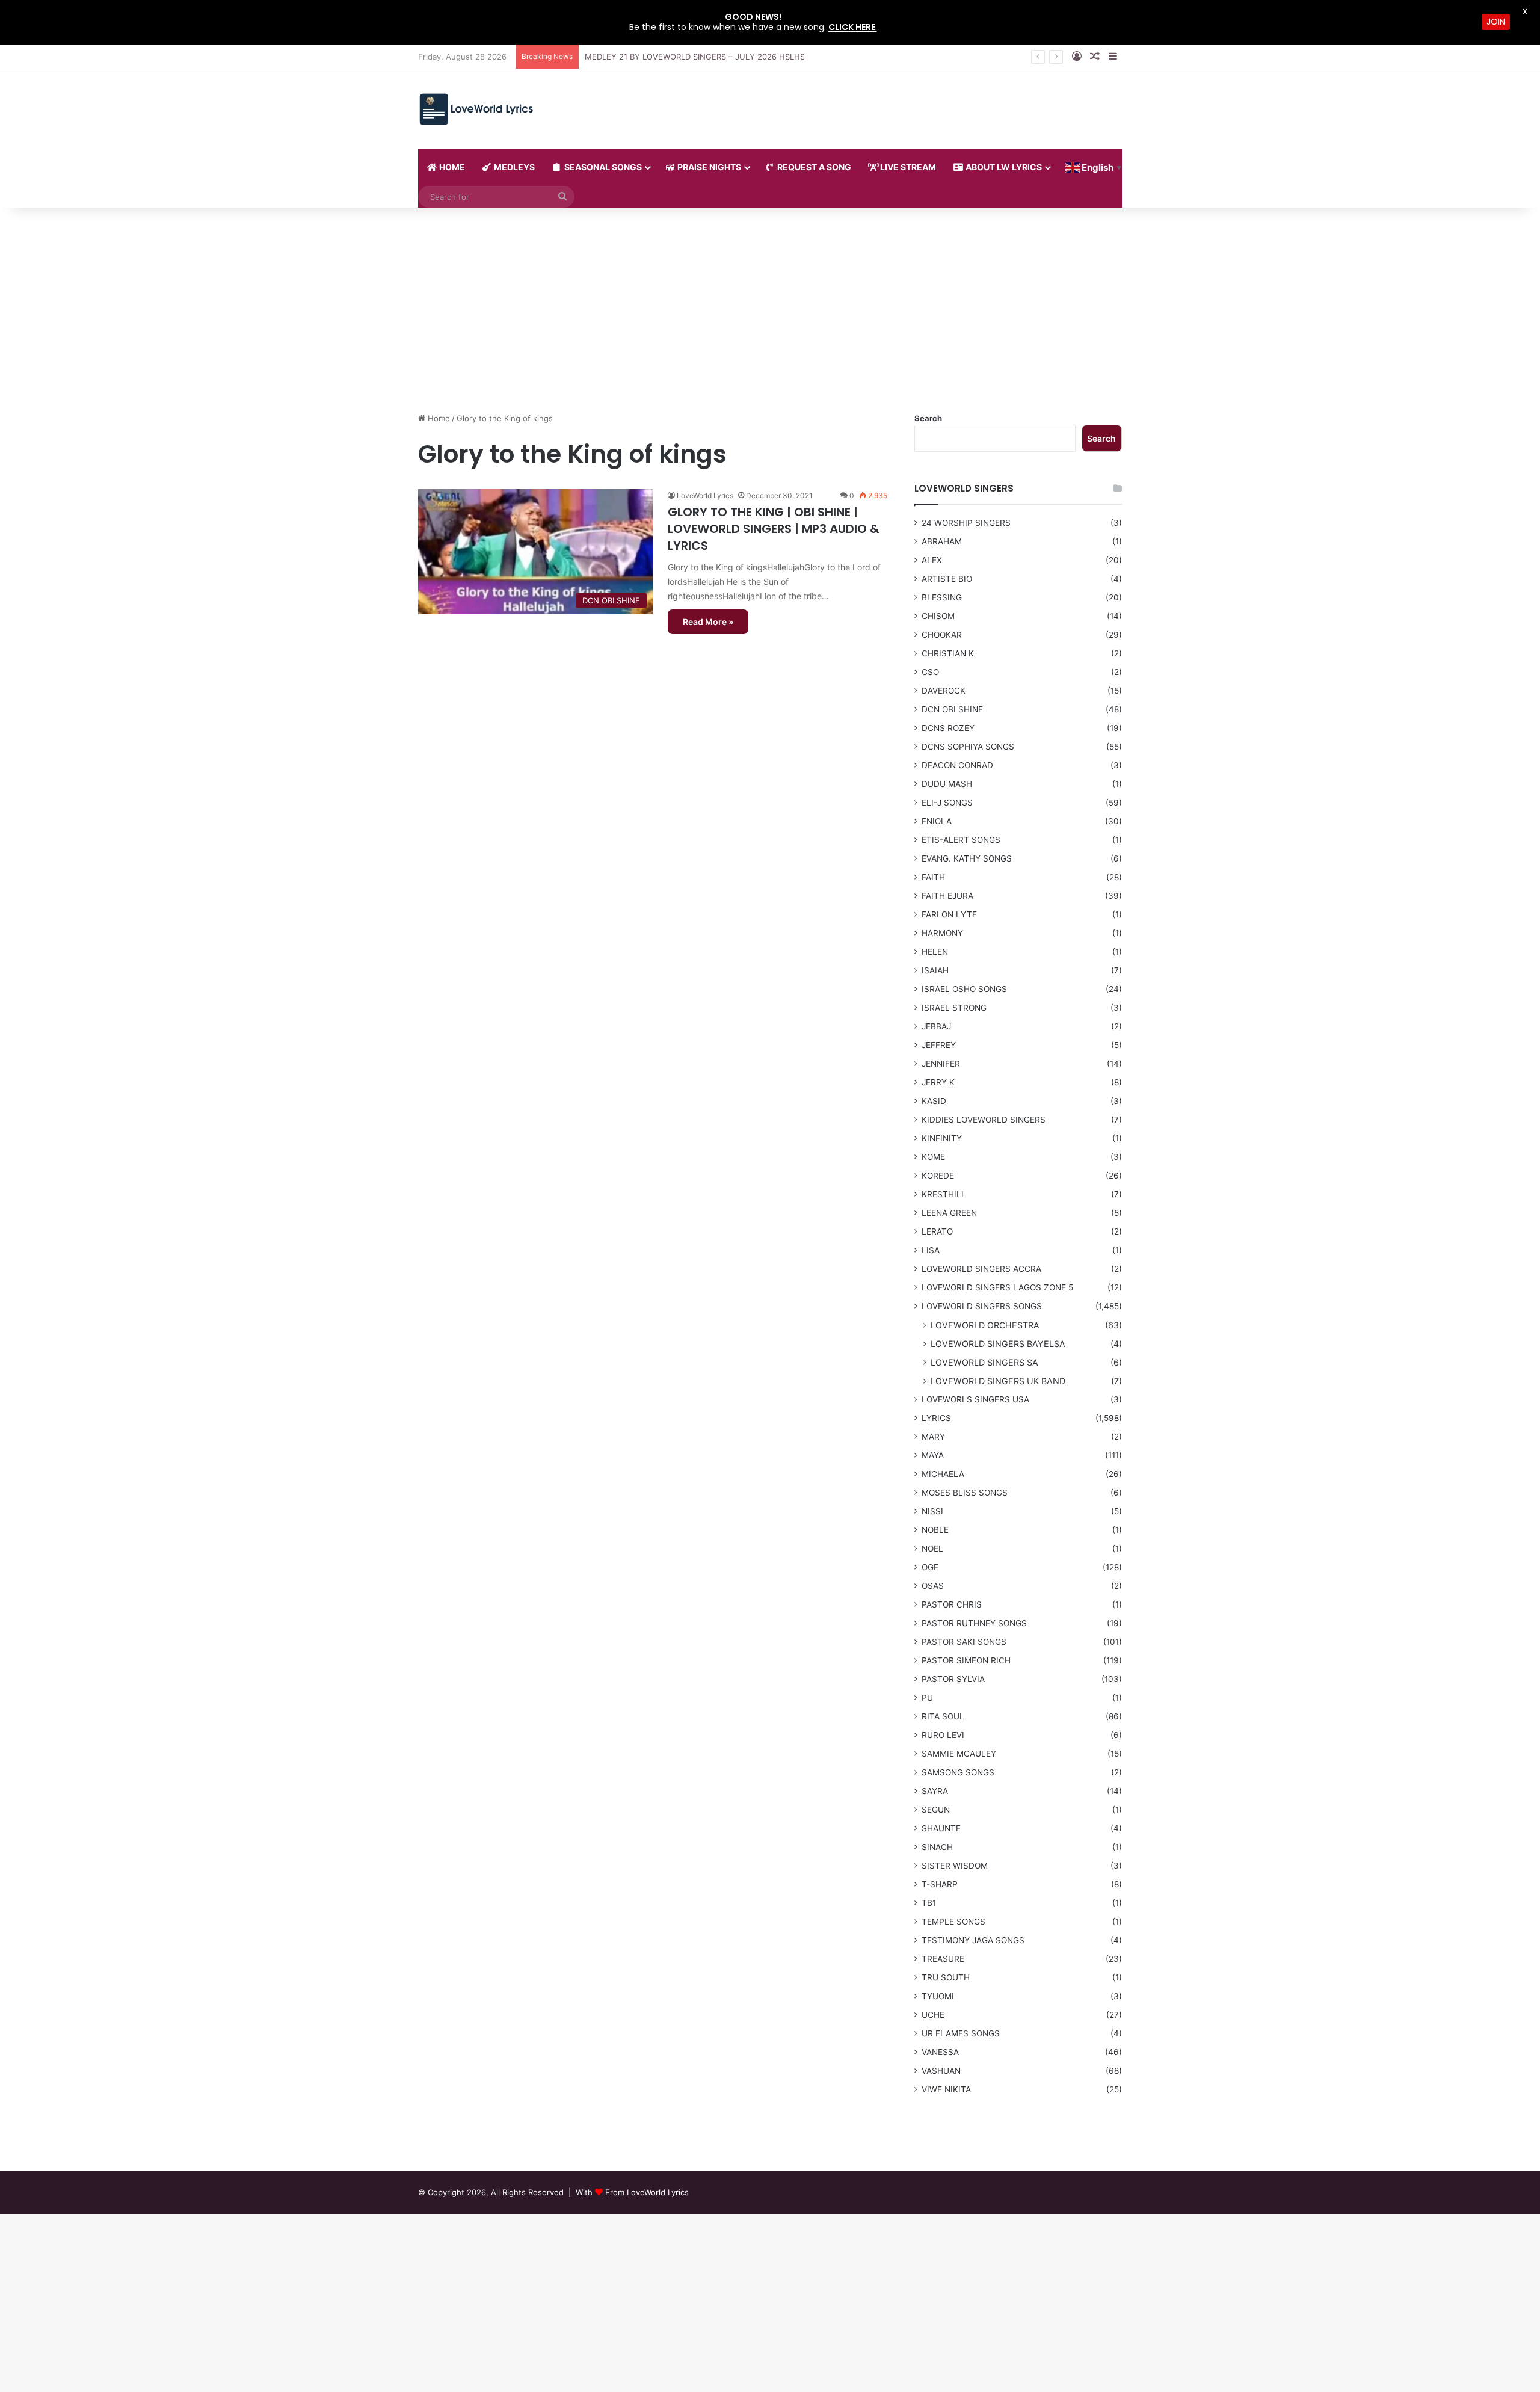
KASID (934, 1101)
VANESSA (940, 2052)
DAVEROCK (944, 691)
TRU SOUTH (946, 1977)
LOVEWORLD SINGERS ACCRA (981, 1269)
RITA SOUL (943, 1716)
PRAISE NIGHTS (708, 167)
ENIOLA (937, 821)
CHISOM (938, 616)
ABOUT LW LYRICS (1003, 167)
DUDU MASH (947, 784)
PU (927, 1698)
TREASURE (943, 1959)
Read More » (708, 622)
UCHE (933, 2015)
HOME (451, 167)
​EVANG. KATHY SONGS (967, 858)
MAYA (933, 1455)
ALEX (932, 560)
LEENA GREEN (949, 1213)
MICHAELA (943, 1474)
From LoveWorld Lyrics (647, 2192)
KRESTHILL (944, 1194)
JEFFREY (939, 1045)
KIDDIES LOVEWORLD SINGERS (984, 1120)
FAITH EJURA (947, 896)
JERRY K (938, 1082)
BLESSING (942, 597)
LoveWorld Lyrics (705, 495)
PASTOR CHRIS (952, 1604)
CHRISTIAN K (948, 653)
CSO (930, 672)
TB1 (929, 1903)
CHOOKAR (942, 635)
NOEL (932, 1549)
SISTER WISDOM (955, 1866)
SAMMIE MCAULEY (959, 1754)
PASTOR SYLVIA (953, 1679)
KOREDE (938, 1176)
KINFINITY (942, 1138)
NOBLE (935, 1530)
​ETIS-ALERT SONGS (961, 840)
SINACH (937, 1847)
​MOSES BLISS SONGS (965, 1493)
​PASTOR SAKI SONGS (964, 1642)
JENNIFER (941, 1064)
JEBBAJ (936, 1026)
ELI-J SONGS (947, 803)
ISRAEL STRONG (954, 1008)
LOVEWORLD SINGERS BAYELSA (998, 1344)
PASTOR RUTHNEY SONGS (974, 1623)
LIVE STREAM (907, 167)
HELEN (935, 952)
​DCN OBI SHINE (952, 709)
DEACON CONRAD (957, 765)
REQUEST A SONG (813, 167)
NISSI (932, 1511)
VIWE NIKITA (946, 2089)
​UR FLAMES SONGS (961, 2033)
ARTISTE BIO (947, 579)
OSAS (933, 1586)
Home (438, 418)
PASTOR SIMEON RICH (966, 1660)
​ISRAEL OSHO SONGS (964, 989)
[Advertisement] (770, 310)
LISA (931, 1250)
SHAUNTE (941, 1828)
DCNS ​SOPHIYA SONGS (968, 747)
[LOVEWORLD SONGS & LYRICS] (476, 109)
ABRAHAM (942, 541)
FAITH (933, 877)
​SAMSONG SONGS (958, 1772)
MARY (933, 1437)
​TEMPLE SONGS (953, 1922)
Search (928, 418)
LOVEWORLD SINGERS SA (984, 1362)
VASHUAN (941, 2071)
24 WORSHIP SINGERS (966, 523)
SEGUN (936, 1810)
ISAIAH (935, 970)
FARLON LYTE (949, 914)
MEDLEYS (513, 167)
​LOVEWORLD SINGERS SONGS (982, 1306)
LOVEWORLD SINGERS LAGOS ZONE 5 (997, 1287)
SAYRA (935, 1791)
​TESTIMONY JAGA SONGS (973, 1940)
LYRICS (936, 1418)
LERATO (937, 1231)
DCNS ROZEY (948, 728)
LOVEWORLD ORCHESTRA (985, 1325)
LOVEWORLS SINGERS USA (975, 1399)
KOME (933, 1157)
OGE (930, 1567)
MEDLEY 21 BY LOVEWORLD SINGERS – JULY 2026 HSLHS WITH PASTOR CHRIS (735, 57)
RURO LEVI (943, 1735)
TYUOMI (938, 1996)
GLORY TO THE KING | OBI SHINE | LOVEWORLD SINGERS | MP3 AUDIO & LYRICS (774, 529)
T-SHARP (940, 1884)
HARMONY (942, 933)
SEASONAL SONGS (602, 167)
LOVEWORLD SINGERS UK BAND (998, 1381)
